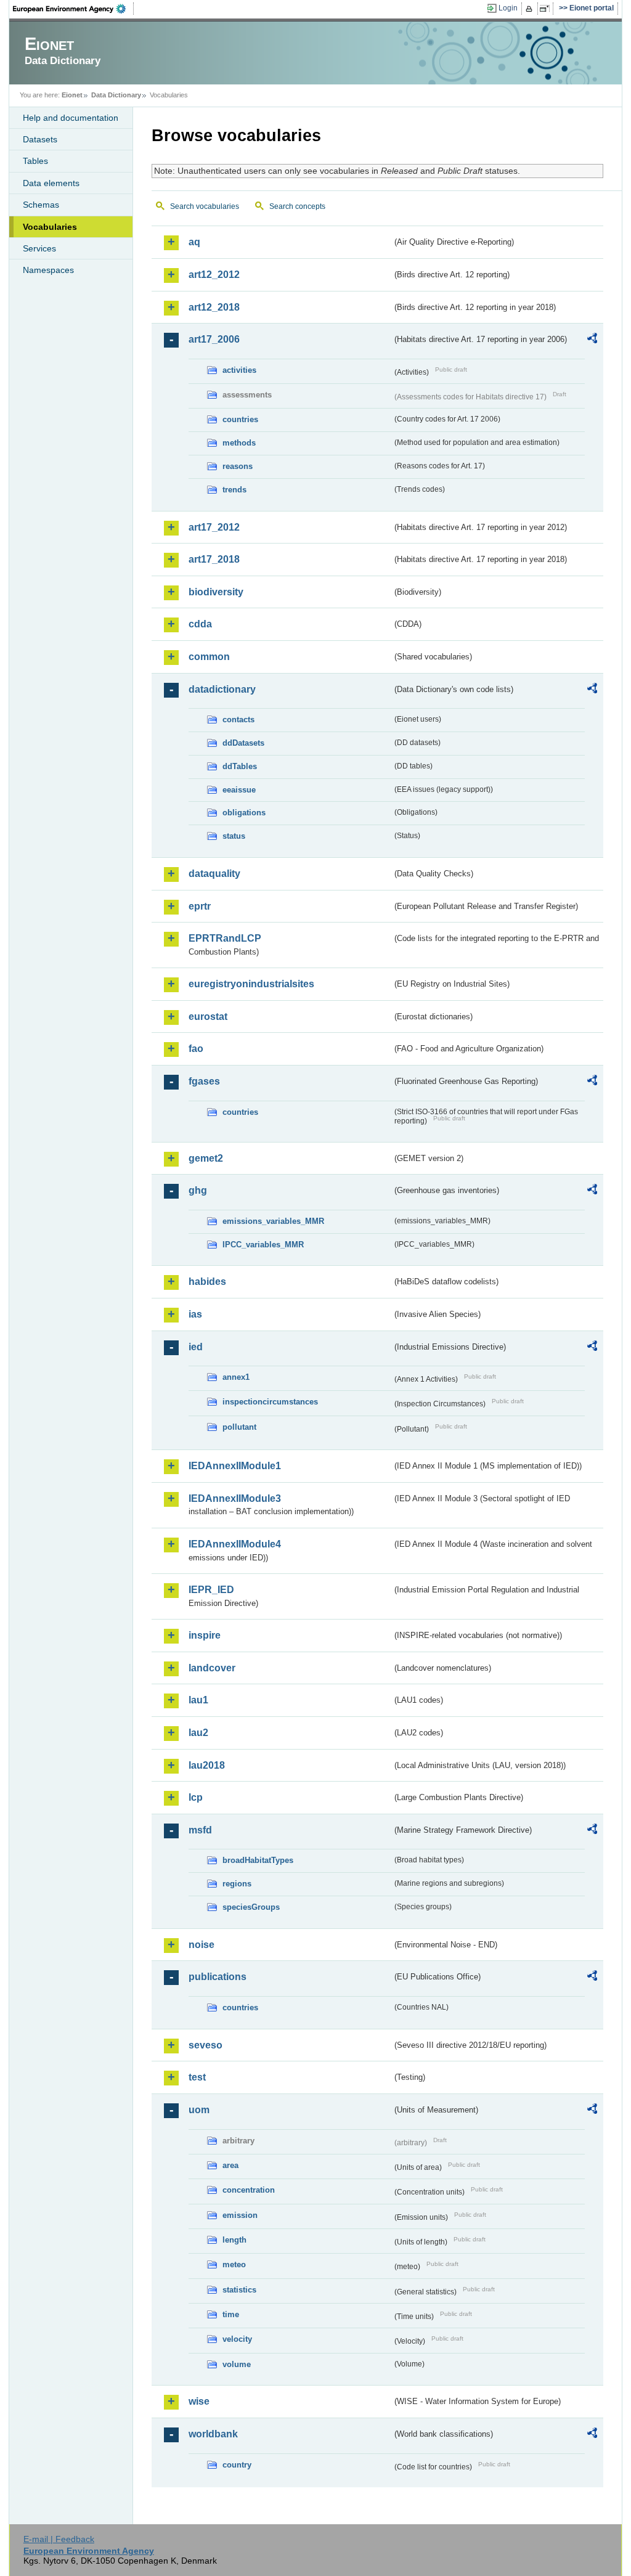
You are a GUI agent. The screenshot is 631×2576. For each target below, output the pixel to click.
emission (240, 2215)
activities (239, 370)
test (197, 2077)
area (230, 2165)
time (231, 2314)
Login (508, 8)
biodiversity (216, 592)
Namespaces (48, 270)
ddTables (240, 766)
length (234, 2240)
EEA (73, 9)
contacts (238, 719)
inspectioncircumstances (270, 1402)
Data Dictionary (116, 95)
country (237, 2465)
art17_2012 (214, 527)
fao (196, 1049)
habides (207, 1282)
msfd (200, 1830)
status (234, 836)
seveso (206, 2045)
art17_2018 (214, 559)
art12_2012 (214, 275)
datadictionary (222, 689)
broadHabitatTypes (258, 1860)
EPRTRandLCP (225, 938)
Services (39, 248)
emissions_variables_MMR (273, 1221)
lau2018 (207, 1765)
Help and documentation (71, 118)
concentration (249, 2190)
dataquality (214, 874)
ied (196, 1347)
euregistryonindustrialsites (251, 984)
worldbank (213, 2434)
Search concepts (297, 206)
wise (199, 2401)
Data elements (51, 183)
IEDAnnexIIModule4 (235, 1544)
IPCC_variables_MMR (263, 1245)
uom (199, 2110)
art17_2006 (214, 339)
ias (195, 1314)
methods (239, 443)
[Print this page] (531, 9)
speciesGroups (251, 1907)
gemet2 (206, 1158)
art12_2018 (214, 307)
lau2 (198, 1733)
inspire (205, 1635)
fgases (204, 1081)
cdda (200, 624)
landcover (212, 1668)
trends (234, 490)
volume (237, 2364)
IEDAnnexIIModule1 (235, 1466)
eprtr (200, 906)
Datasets (40, 139)
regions (237, 1884)
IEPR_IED (211, 1590)
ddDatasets (243, 743)
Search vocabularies (205, 206)
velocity (237, 2339)
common (209, 657)
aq (194, 242)
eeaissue (239, 790)
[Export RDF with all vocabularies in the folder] (592, 340)
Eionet (72, 95)
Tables (35, 161)
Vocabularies (50, 227)
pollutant (239, 1427)
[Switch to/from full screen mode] (547, 9)
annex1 (236, 1377)
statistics (239, 2290)
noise (202, 1945)
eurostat (208, 1017)
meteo (234, 2264)
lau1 (198, 1700)
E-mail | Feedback (59, 2539)
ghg (198, 1190)
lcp (196, 1797)
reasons (238, 466)
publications (218, 1977)
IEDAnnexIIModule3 (235, 1498)
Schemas (41, 205)
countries (240, 419)
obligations (244, 813)
